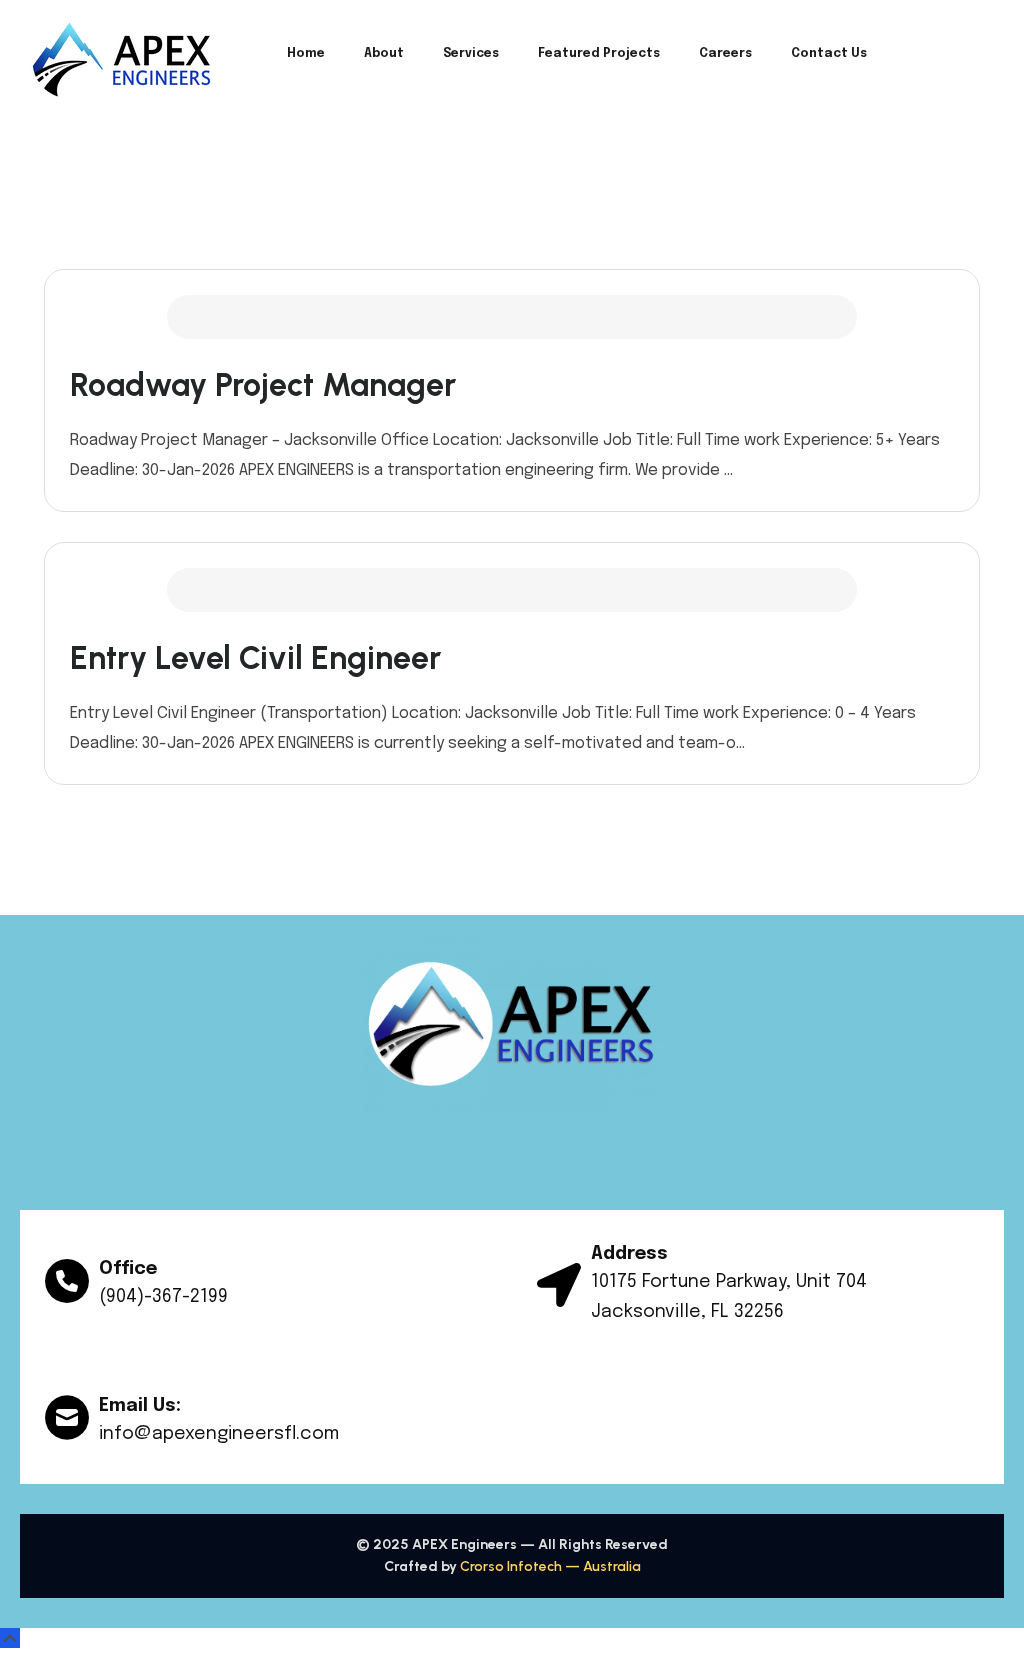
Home (306, 54)
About (384, 54)
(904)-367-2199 (163, 1297)
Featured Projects (599, 54)
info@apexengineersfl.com (219, 1434)
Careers (725, 54)
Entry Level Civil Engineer (255, 658)
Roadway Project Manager (263, 385)
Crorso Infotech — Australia (550, 1566)
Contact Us (829, 54)
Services (471, 54)
